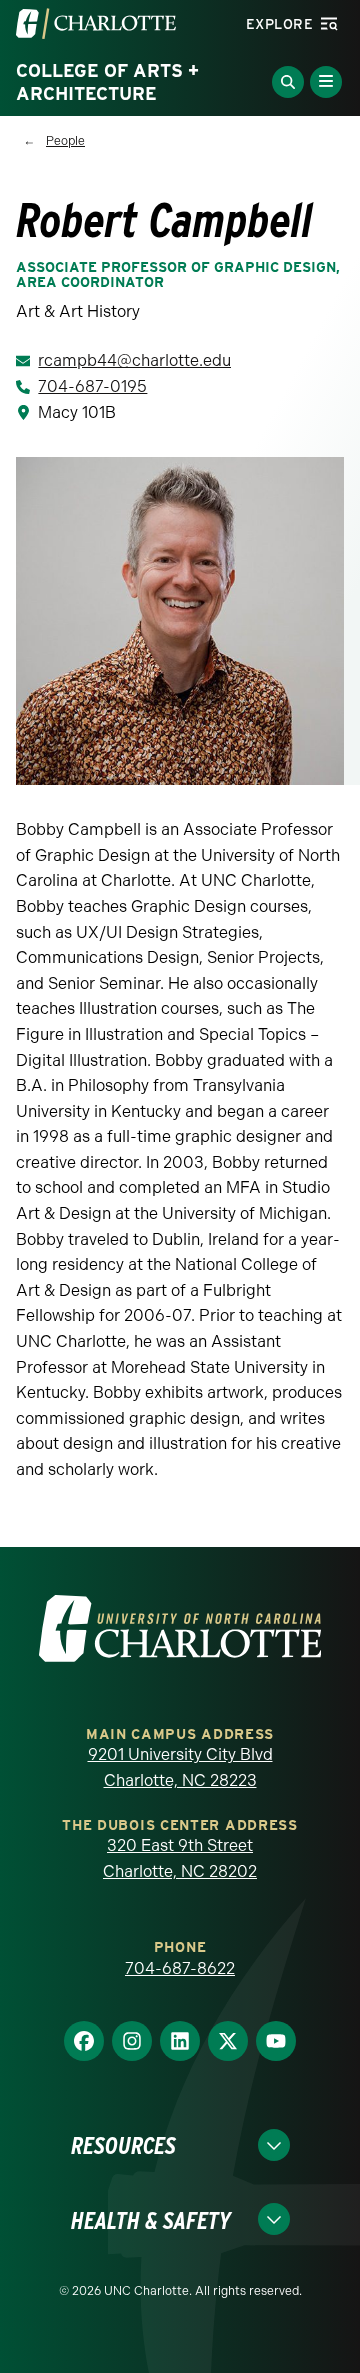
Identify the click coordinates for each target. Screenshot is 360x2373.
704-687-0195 (92, 386)
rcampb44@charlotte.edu (134, 360)
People (65, 141)
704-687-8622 (180, 1968)
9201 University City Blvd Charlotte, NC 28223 (180, 1767)
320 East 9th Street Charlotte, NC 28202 (180, 1858)
